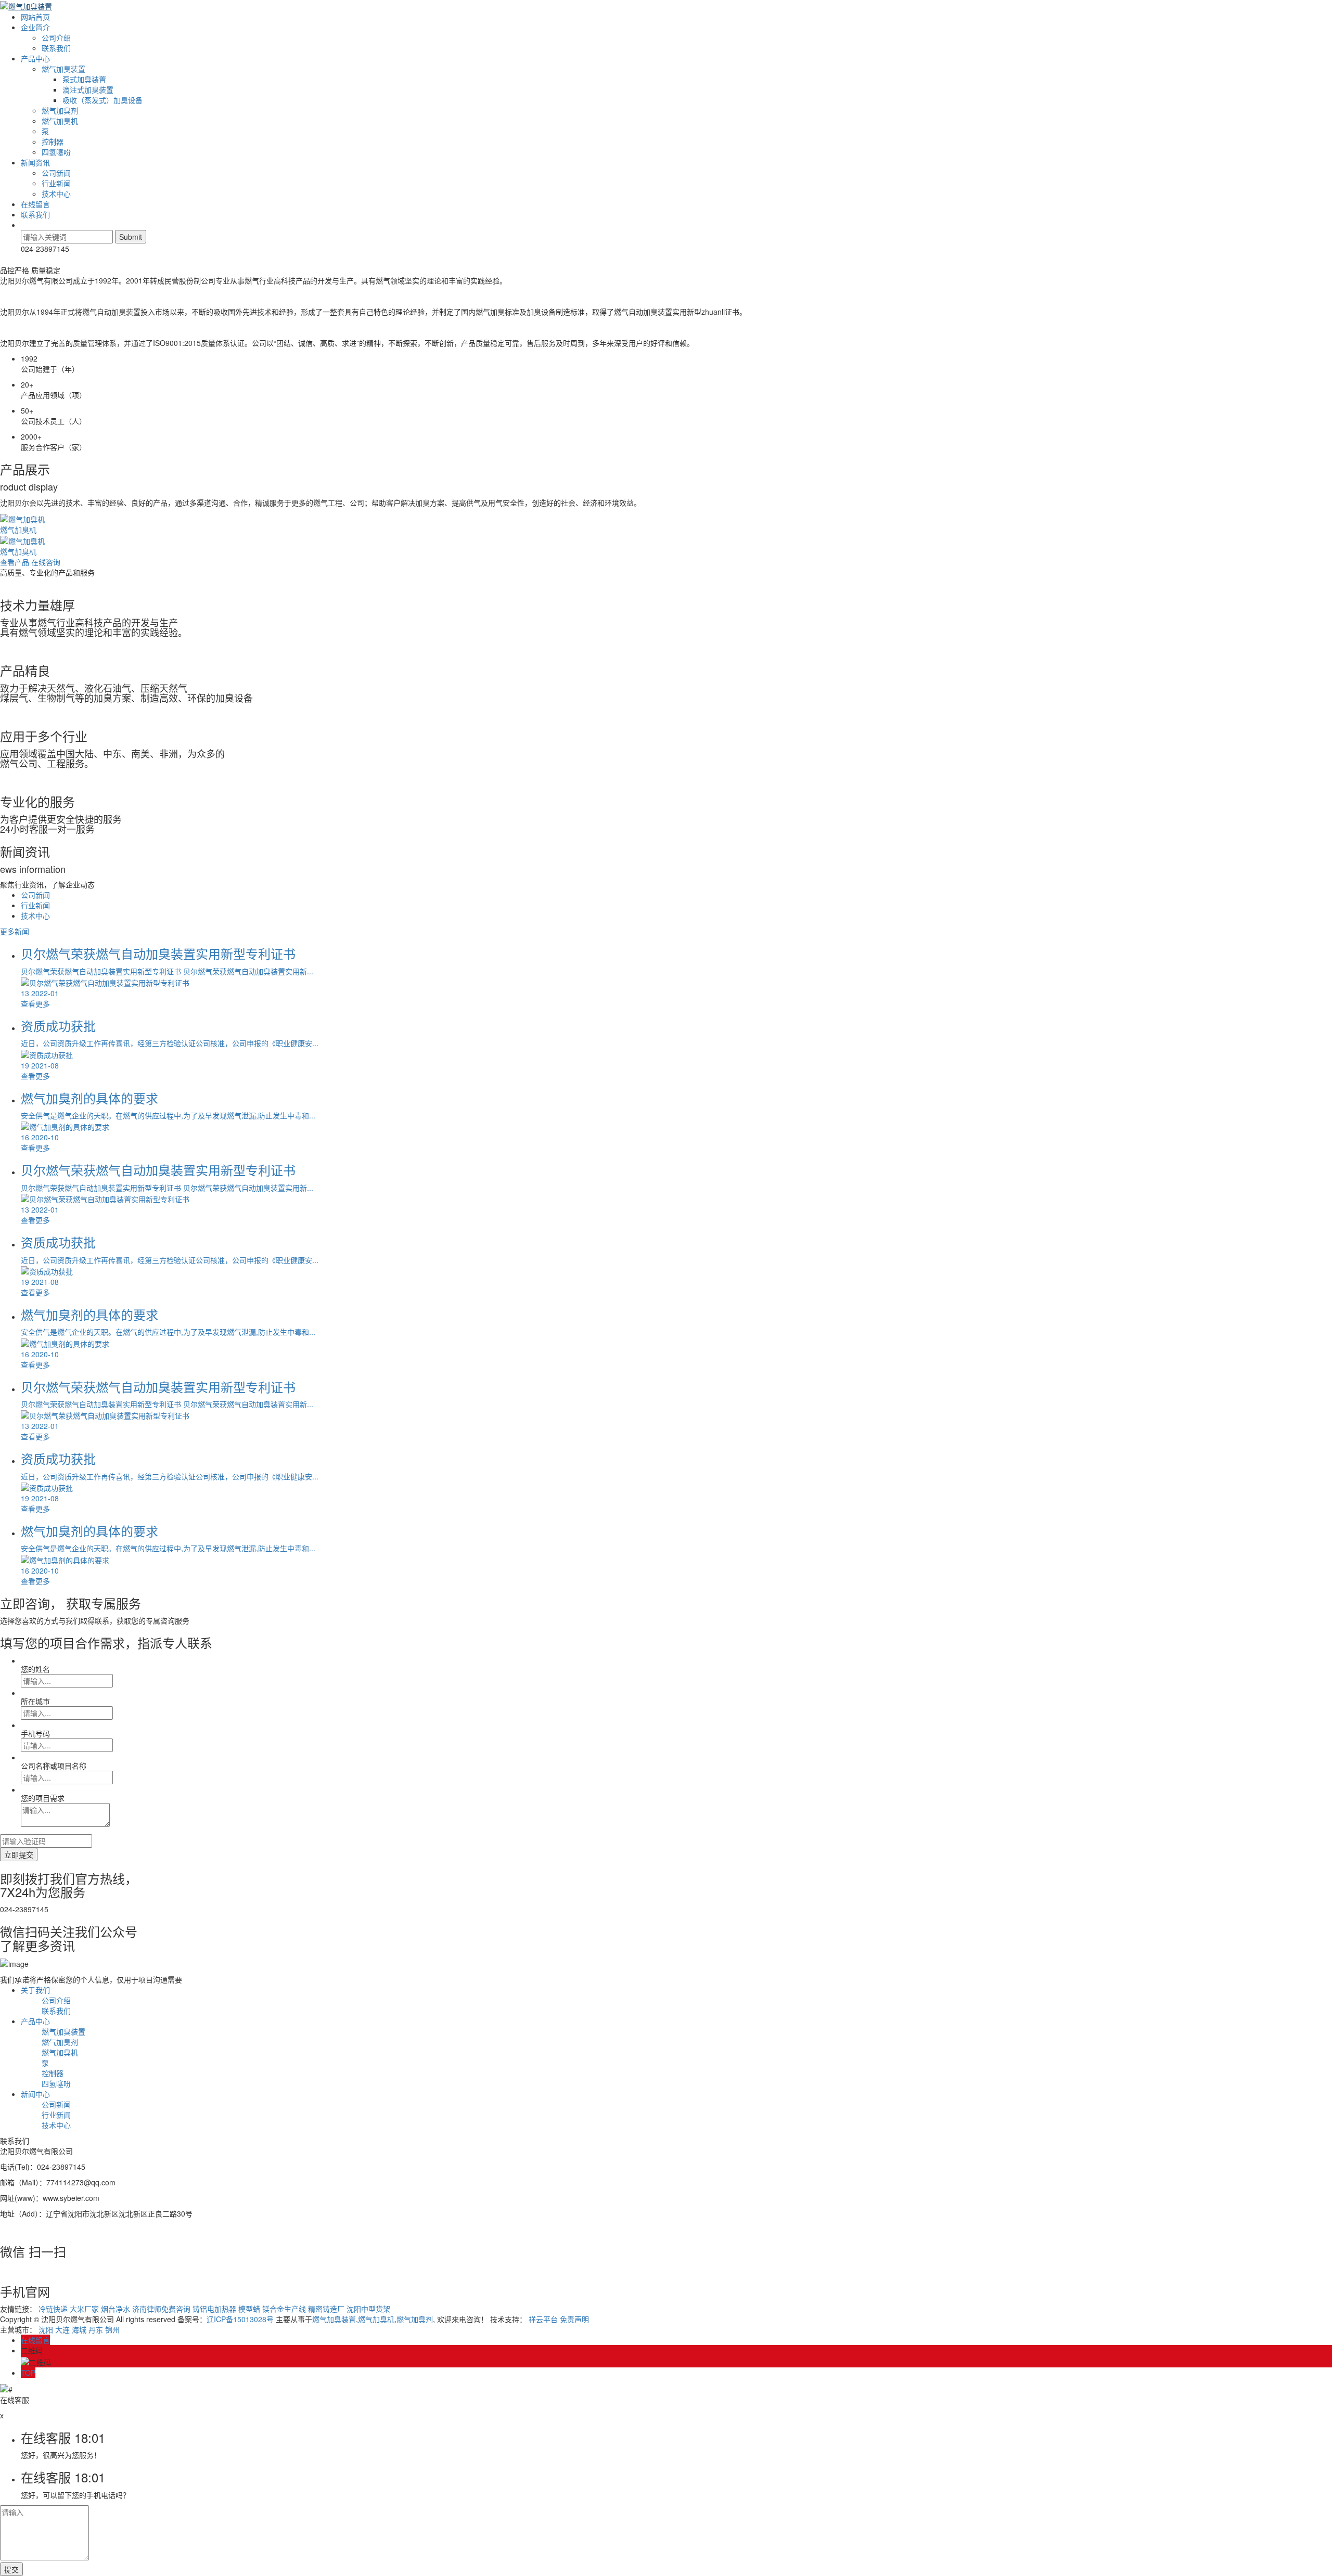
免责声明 (574, 2319)
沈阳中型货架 (368, 2309)
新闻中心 (35, 2094)
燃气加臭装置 (63, 69)
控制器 (53, 141)
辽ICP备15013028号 (240, 2319)
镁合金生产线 (284, 2309)
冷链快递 (53, 2309)
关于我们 (35, 1990)
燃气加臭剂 (60, 110)
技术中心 (56, 194)
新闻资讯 (35, 162)
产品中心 (35, 58)
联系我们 (56, 48)
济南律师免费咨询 (161, 2309)
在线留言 (35, 204)
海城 (79, 2329)
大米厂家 (84, 2309)
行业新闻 (56, 183)
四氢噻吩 (56, 152)
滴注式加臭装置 (88, 89)
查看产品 (15, 562)
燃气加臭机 (60, 121)
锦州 (112, 2329)
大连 (62, 2329)
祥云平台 (543, 2319)
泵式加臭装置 (84, 79)
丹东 (96, 2329)
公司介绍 (56, 37)
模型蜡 (249, 2309)
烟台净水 (116, 2309)
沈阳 (46, 2329)
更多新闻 (15, 931)
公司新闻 (56, 173)
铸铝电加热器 (214, 2309)
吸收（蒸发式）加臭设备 (103, 100)
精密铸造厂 (326, 2309)
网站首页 (35, 17)
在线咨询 (46, 562)
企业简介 (35, 27)
